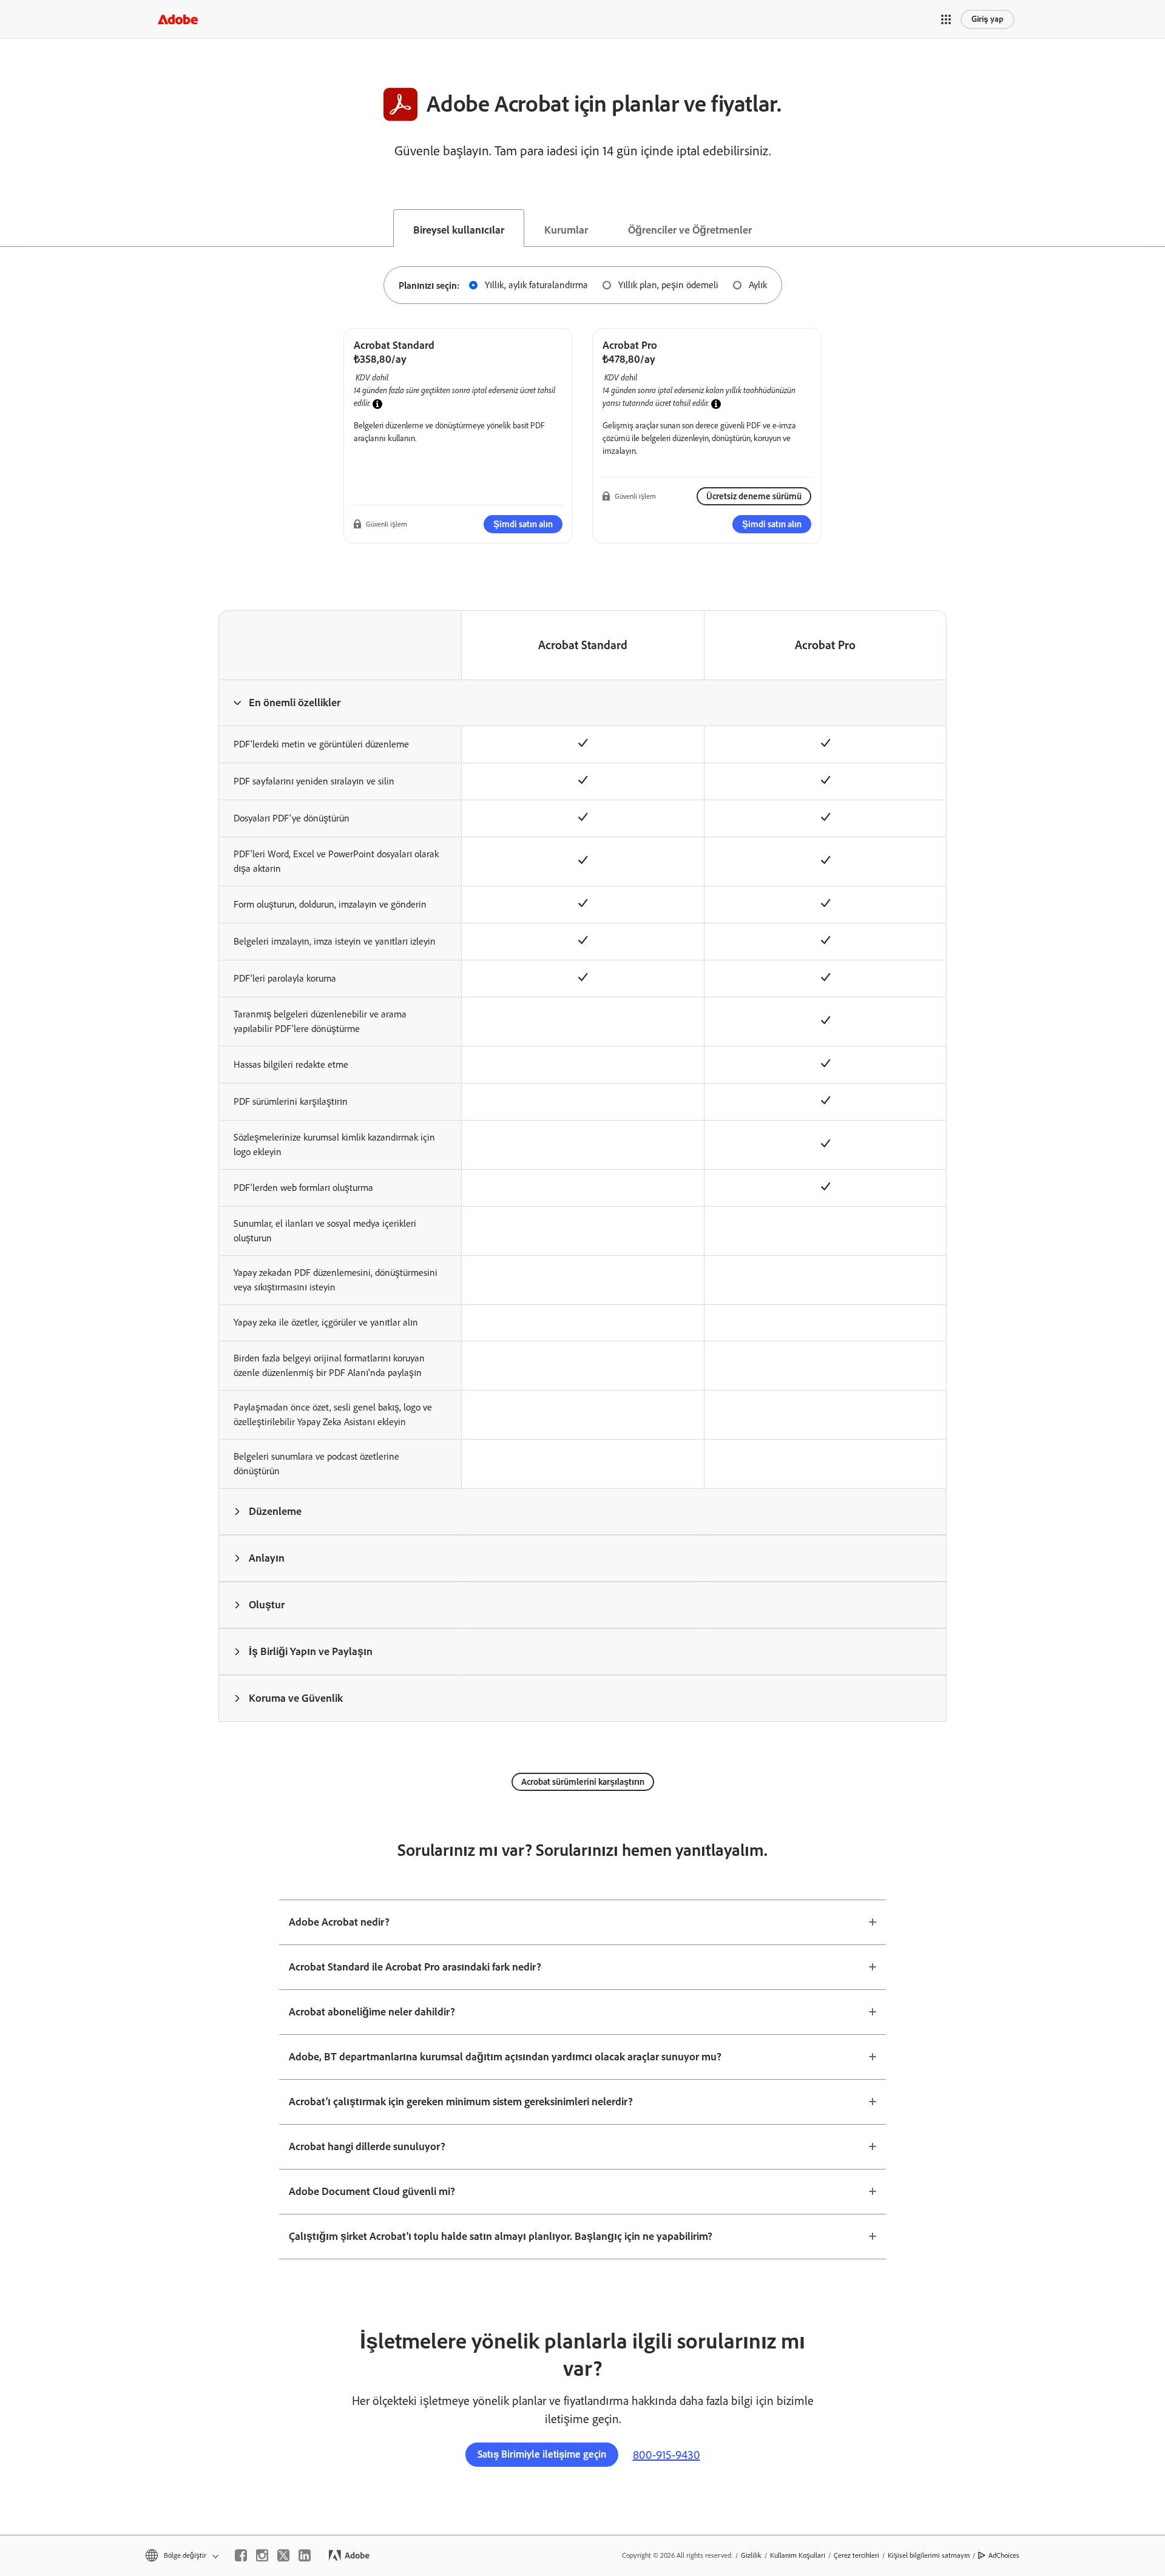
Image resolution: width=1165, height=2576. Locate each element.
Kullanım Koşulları (798, 2555)
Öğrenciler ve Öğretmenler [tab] (690, 230)
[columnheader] (340, 703)
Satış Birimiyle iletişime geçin (542, 2454)
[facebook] (241, 2555)
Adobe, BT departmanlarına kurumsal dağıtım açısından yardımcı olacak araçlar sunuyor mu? (505, 2057)
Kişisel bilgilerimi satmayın (929, 2555)
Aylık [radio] (758, 285)
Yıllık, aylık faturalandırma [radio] (536, 285)
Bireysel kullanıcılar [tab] (459, 230)
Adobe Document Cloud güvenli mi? (372, 2191)
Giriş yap (988, 19)
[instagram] (262, 2555)
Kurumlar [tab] (566, 230)
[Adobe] (178, 19)
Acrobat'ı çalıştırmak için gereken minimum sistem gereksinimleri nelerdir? (461, 2102)
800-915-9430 (667, 2455)
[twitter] (283, 2555)
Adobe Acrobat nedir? (339, 1922)
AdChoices (1004, 2555)
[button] (946, 19)
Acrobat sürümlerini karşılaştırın (583, 1782)
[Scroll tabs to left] (10, 228)
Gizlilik (751, 2555)
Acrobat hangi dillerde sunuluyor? (367, 2146)
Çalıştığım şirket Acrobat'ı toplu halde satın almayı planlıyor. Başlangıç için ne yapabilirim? (501, 2236)
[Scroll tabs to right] (1155, 228)
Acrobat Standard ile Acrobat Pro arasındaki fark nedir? (415, 1967)
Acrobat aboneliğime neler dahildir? (372, 2012)
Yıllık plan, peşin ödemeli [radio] (668, 285)
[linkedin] (305, 2555)
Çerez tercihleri (856, 2555)
